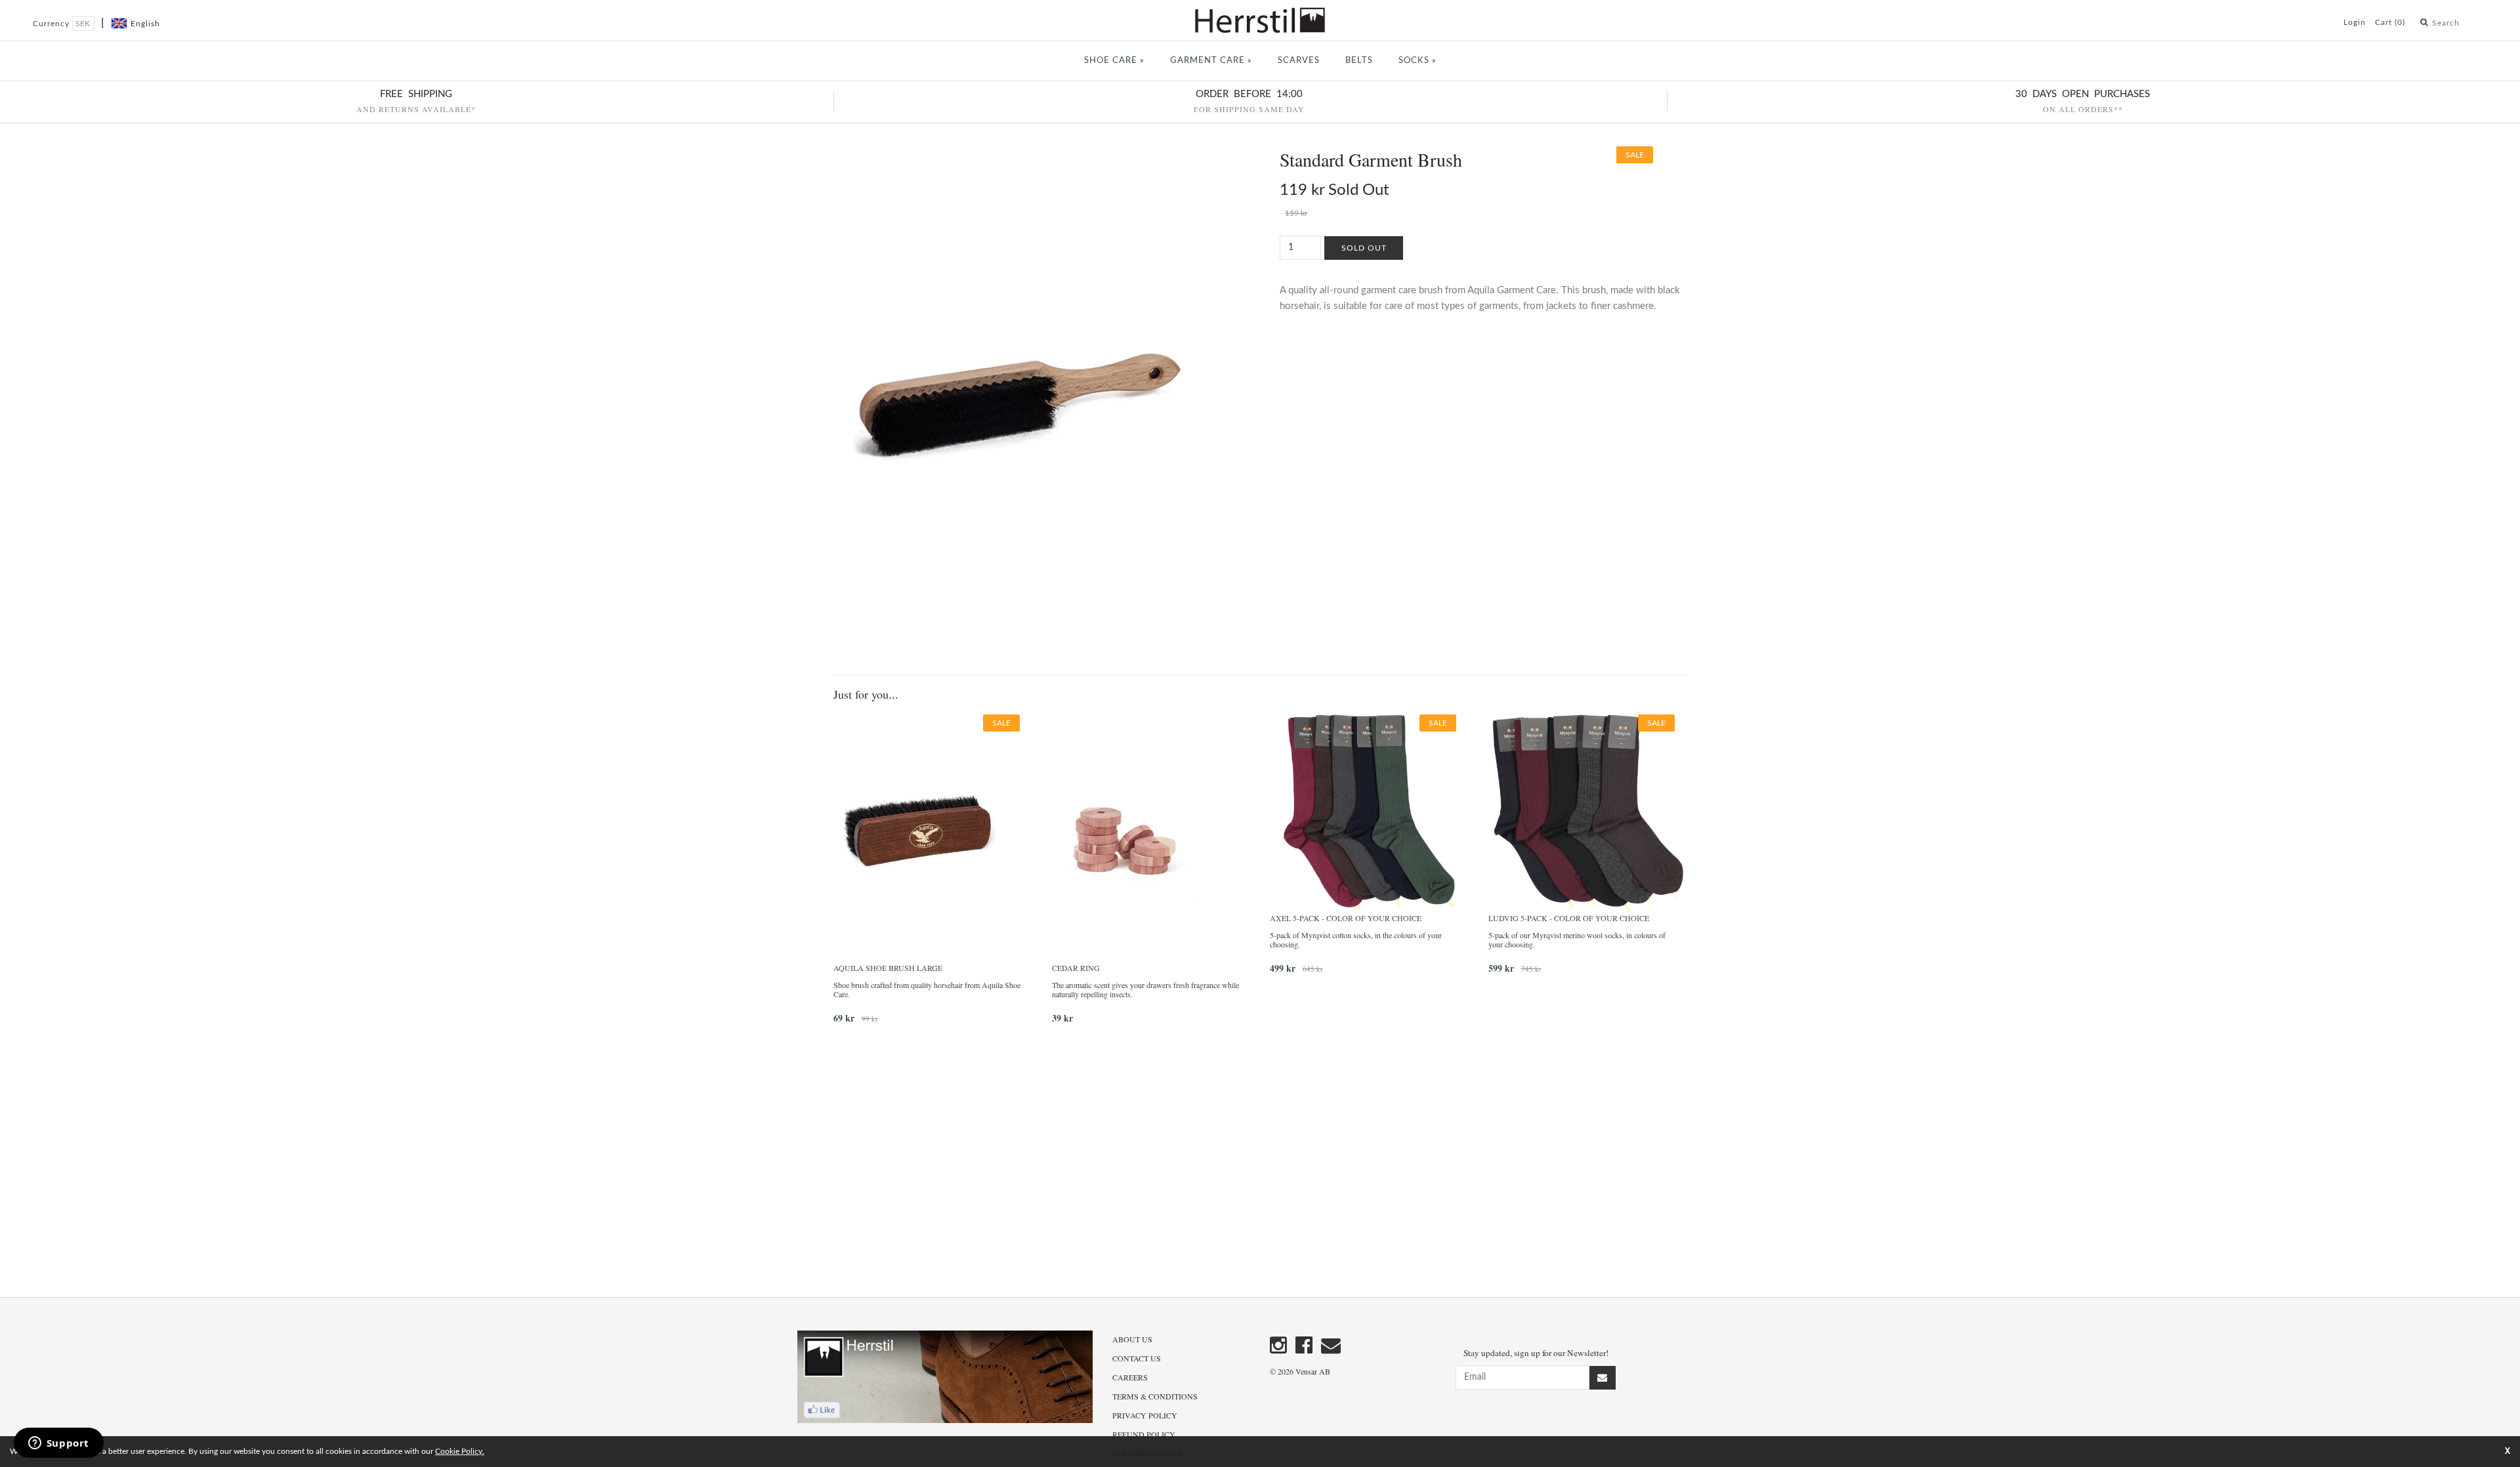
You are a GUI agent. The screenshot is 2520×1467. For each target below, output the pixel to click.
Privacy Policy (1145, 1415)
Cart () (2390, 22)
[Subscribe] (1603, 1378)
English (145, 24)
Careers (1130, 1377)
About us (1132, 1339)
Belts (1359, 61)
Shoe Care (1114, 61)
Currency (52, 24)
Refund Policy (1144, 1434)
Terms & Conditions (1155, 1396)
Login (2355, 22)
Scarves (1299, 61)
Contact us (1137, 1358)
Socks (1417, 61)
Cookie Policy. (460, 1451)
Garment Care (1211, 61)
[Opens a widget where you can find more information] (58, 1444)
